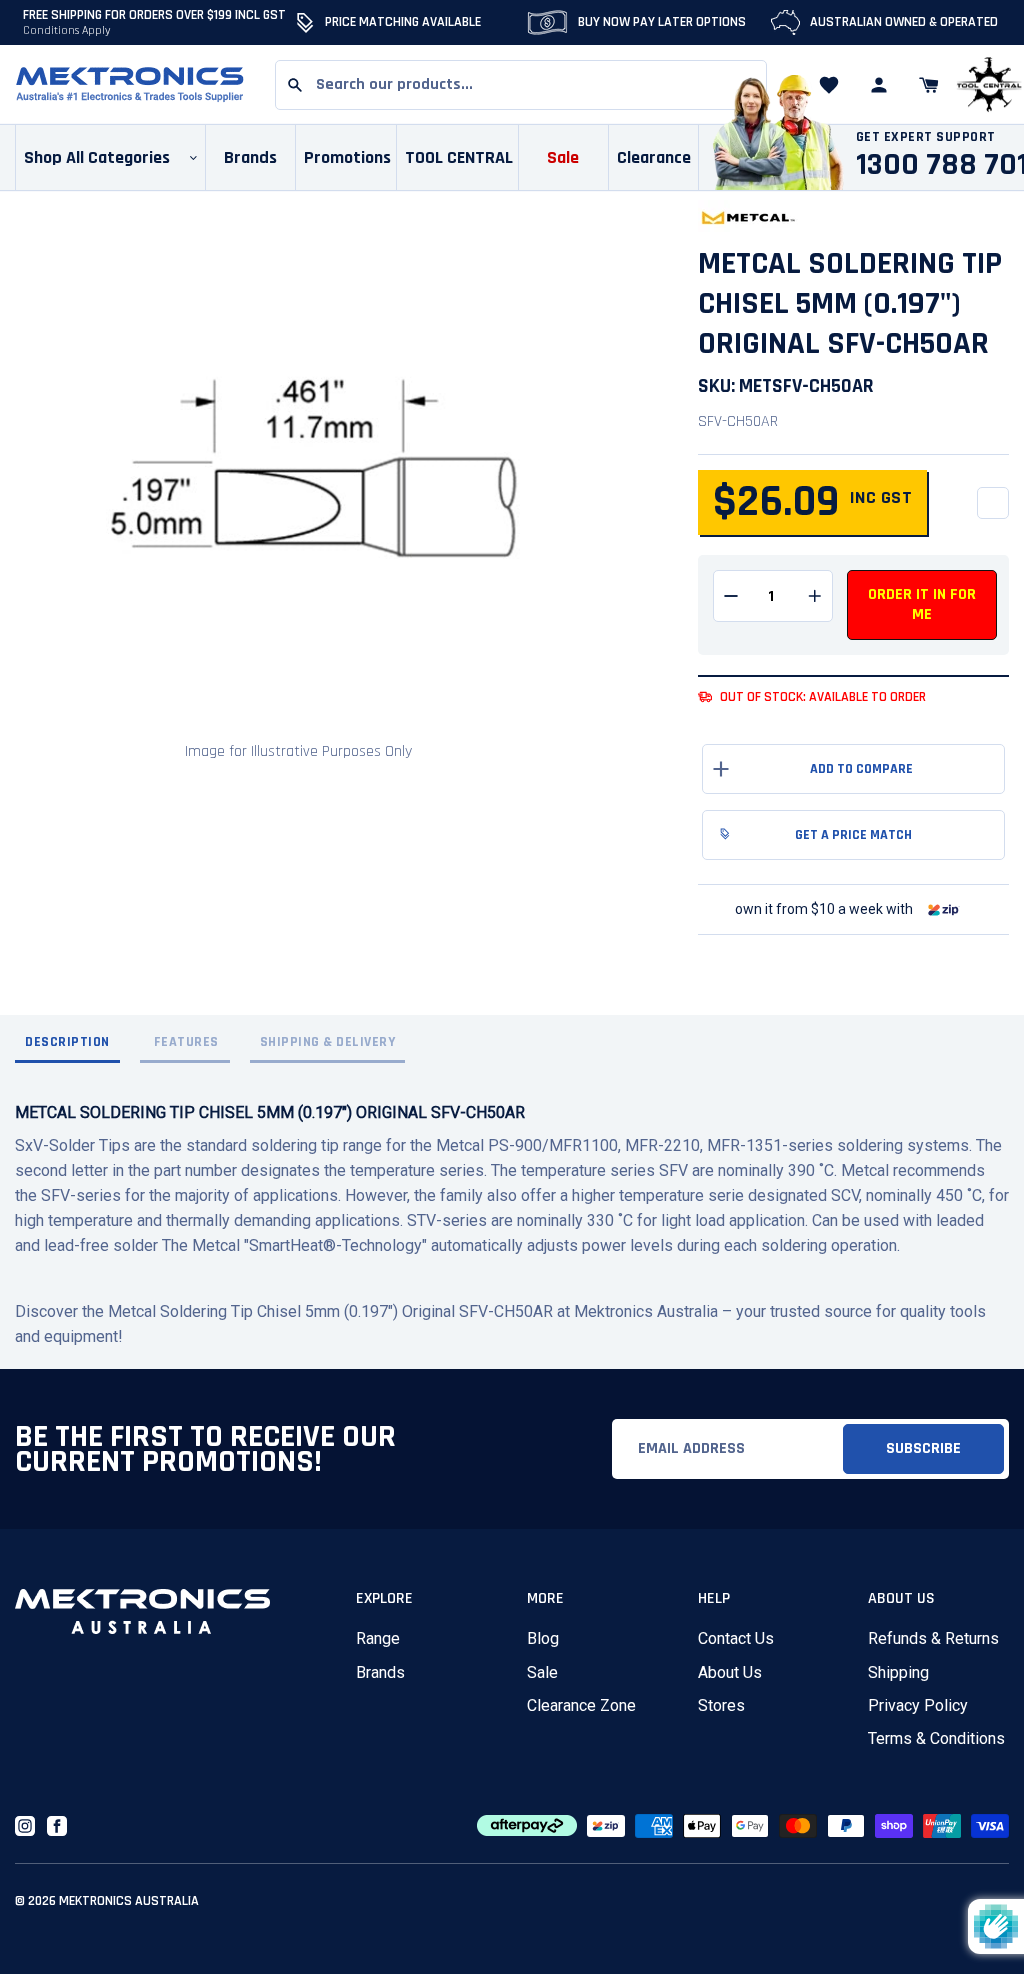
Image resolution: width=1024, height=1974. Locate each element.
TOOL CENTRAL (459, 157)
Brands (380, 1672)
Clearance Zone (581, 1705)
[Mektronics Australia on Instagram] (25, 1826)
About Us (730, 1672)
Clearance (654, 157)
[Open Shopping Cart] (929, 85)
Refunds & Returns (933, 1638)
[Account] (879, 85)
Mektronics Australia (129, 1901)
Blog (543, 1638)
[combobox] (521, 85)
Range (378, 1638)
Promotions (347, 157)
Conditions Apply (67, 30)
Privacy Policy (918, 1705)
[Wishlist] (829, 85)
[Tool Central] (989, 85)
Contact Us (736, 1638)
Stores (721, 1705)
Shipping (898, 1672)
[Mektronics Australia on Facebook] (57, 1826)
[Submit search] (295, 85)
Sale (542, 1672)
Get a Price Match (853, 835)
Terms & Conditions (936, 1738)
